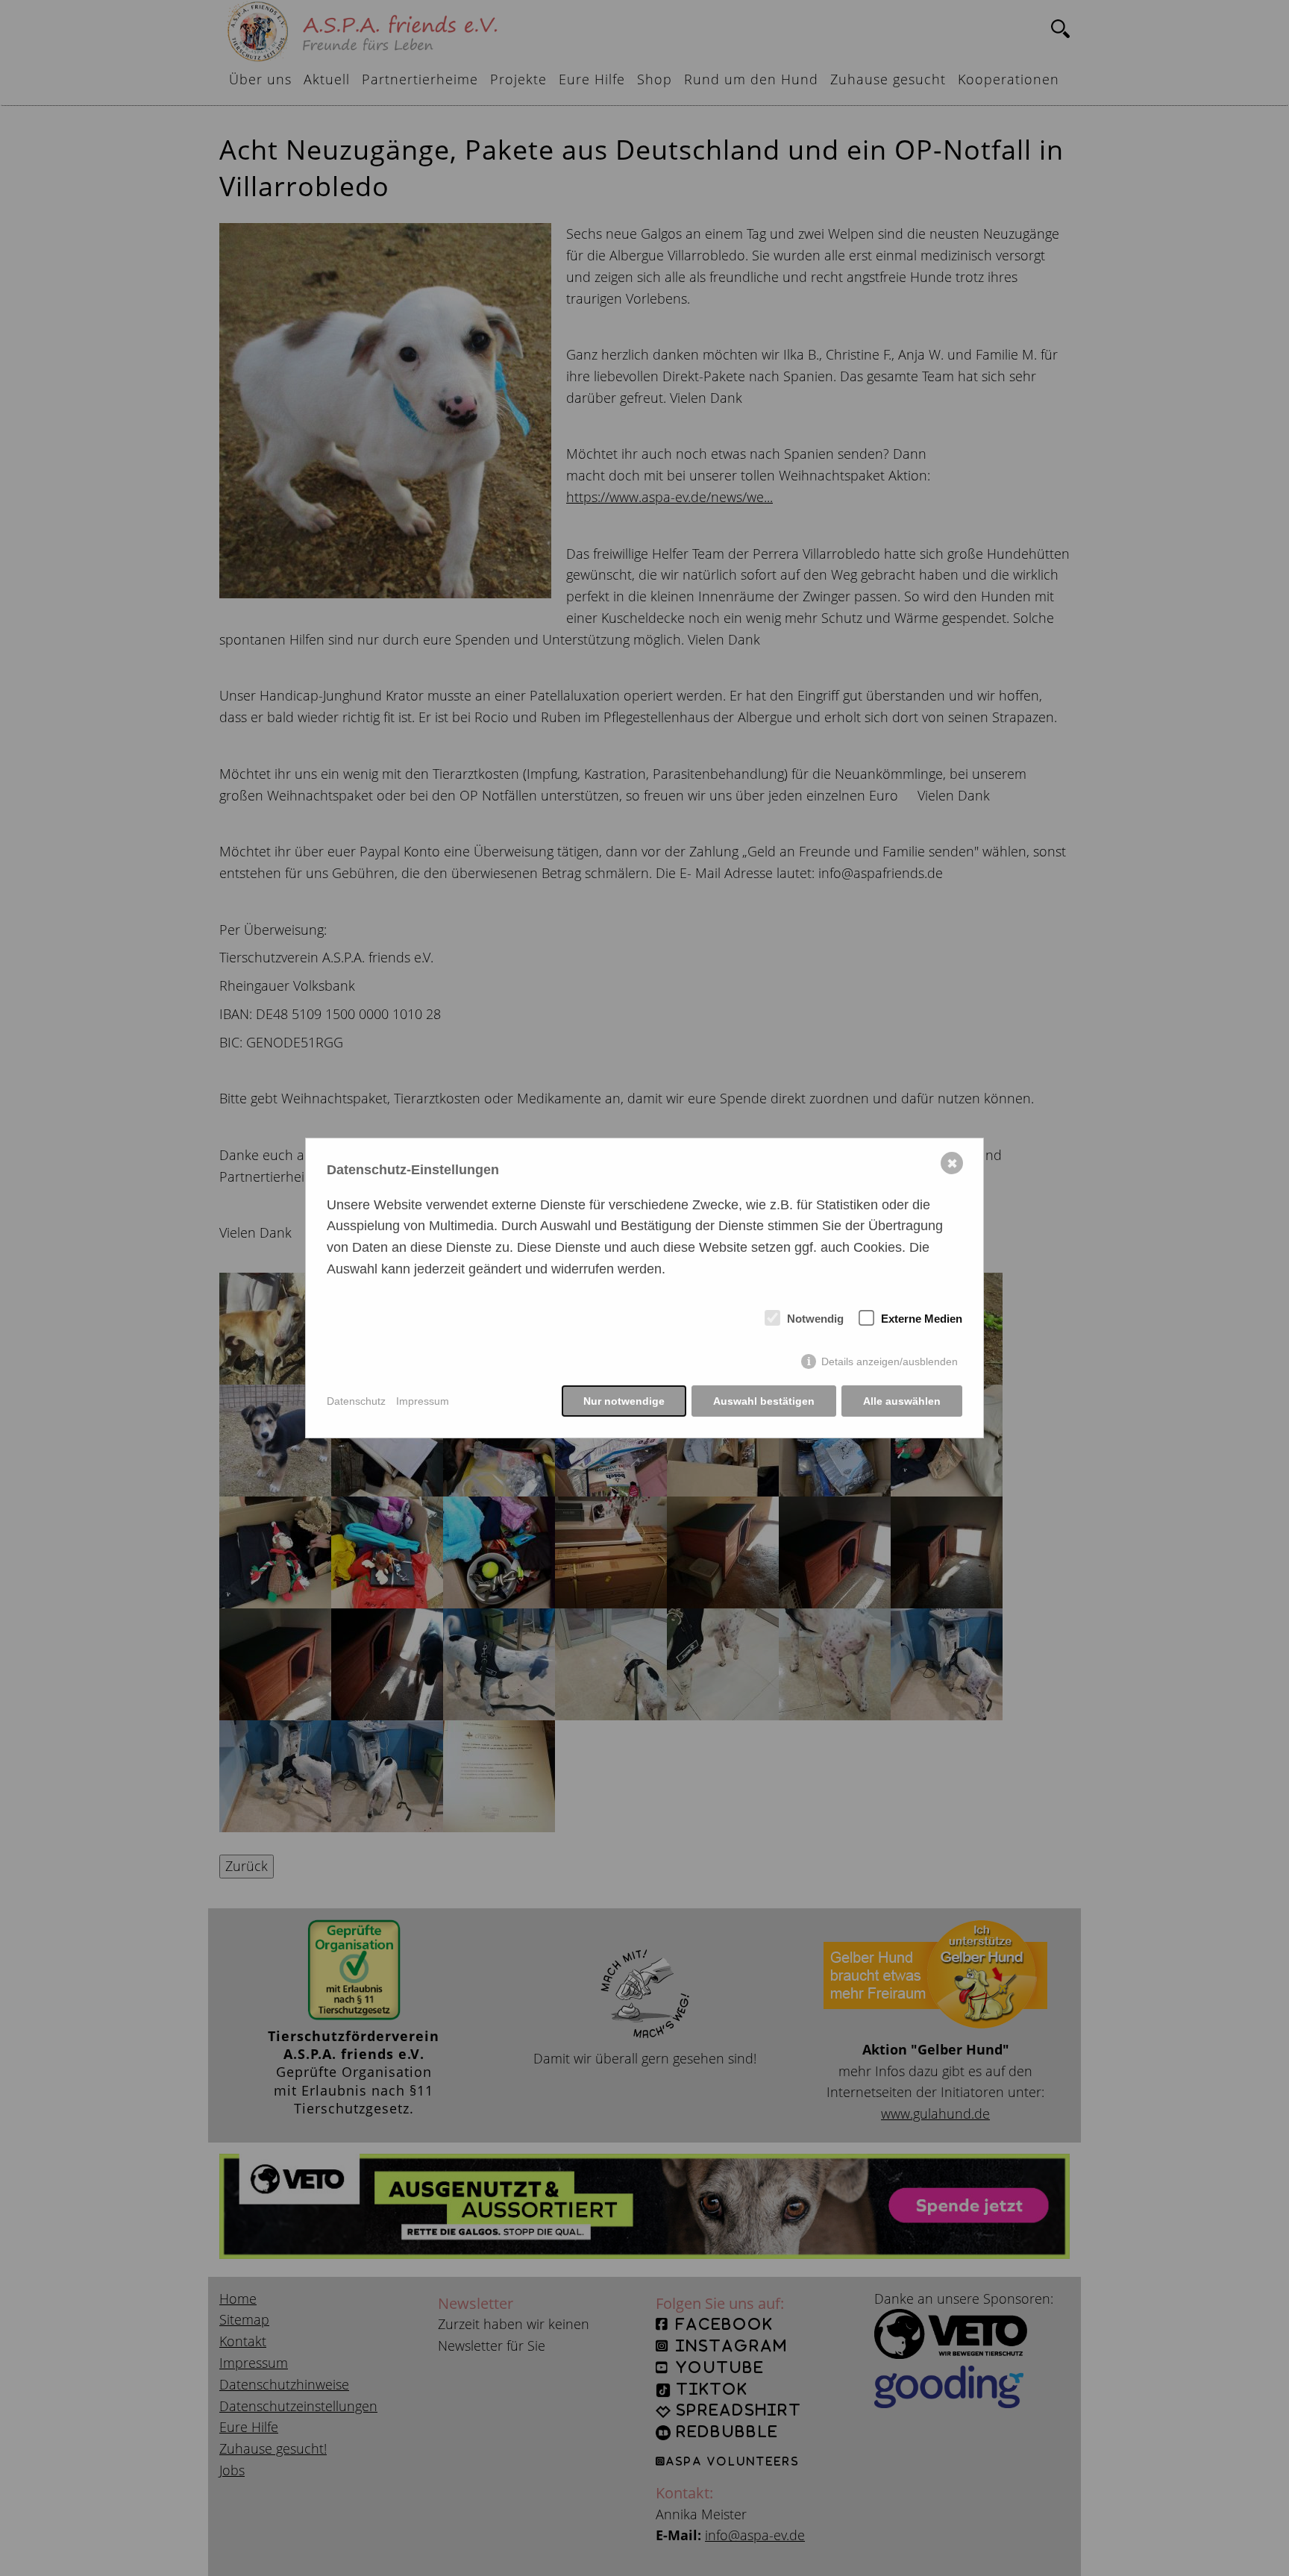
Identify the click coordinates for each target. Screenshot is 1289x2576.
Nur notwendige (624, 1401)
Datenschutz (356, 1401)
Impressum (423, 1401)
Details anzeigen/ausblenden (890, 1361)
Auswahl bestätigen (764, 1401)
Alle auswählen (902, 1401)
